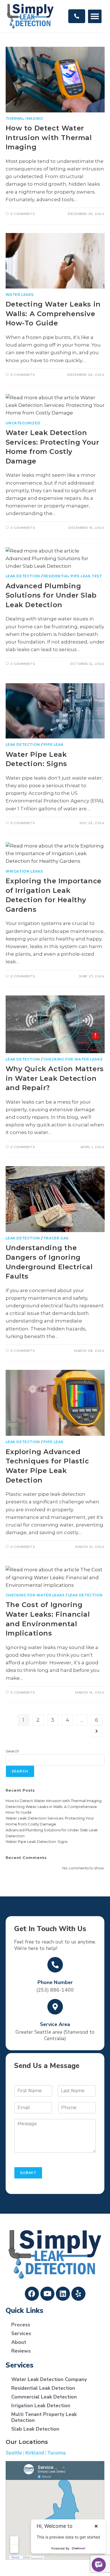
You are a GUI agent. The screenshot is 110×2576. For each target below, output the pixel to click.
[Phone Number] (55, 1965)
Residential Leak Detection (43, 2388)
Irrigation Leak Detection (41, 2406)
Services (21, 2333)
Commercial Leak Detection (44, 2397)
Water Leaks (20, 295)
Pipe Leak (53, 745)
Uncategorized (23, 423)
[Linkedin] (63, 2294)
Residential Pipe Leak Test (73, 576)
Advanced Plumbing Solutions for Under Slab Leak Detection (51, 595)
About (19, 2342)
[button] (95, 16)
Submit (28, 2173)
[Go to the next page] (97, 1731)
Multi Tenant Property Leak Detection (44, 2417)
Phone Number (55, 1982)
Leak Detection (23, 576)
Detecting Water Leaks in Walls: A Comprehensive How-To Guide (53, 314)
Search (12, 1751)
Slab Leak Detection (35, 2429)
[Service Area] (55, 2007)
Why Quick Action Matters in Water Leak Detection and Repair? (55, 1078)
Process (21, 2325)
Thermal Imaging (24, 118)
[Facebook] (32, 2294)
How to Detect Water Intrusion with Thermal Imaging (49, 137)
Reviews (21, 2351)
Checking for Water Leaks (73, 1059)
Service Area (55, 2024)
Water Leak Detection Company (49, 2379)
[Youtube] (47, 2294)
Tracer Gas (56, 1238)
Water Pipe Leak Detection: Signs (37, 1841)
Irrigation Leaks (24, 871)
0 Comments (23, 214)
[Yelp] (78, 2294)
